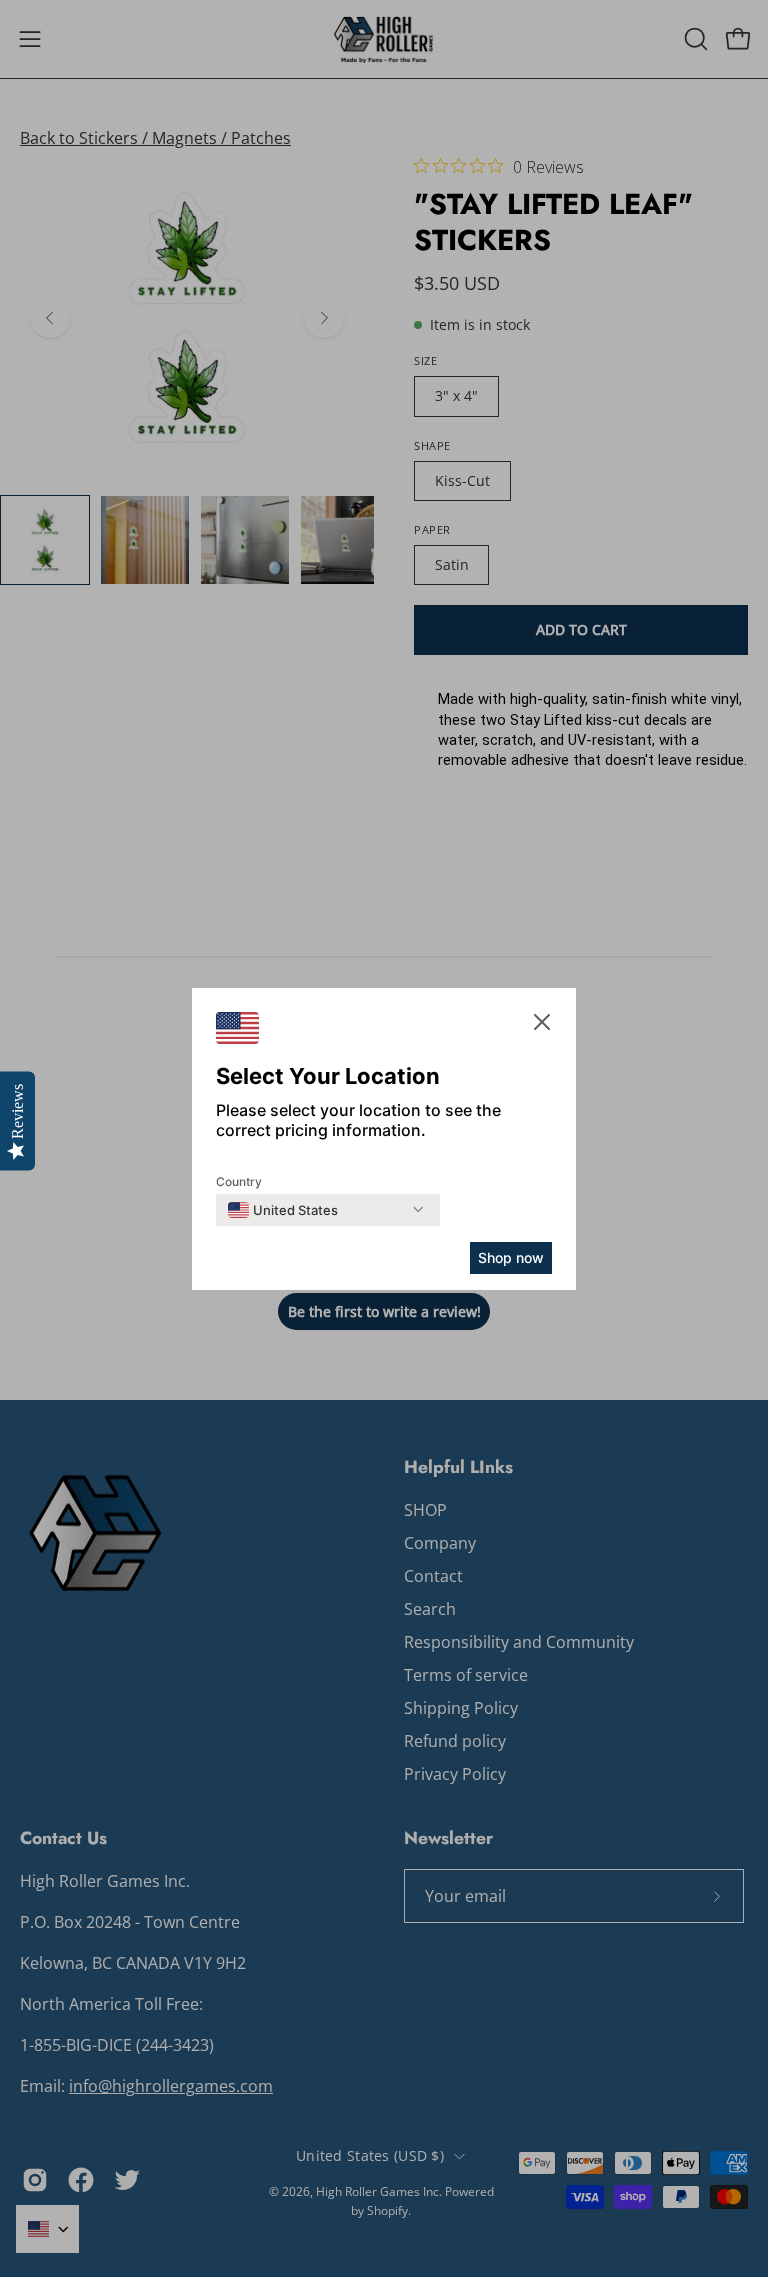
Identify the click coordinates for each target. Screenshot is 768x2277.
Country (239, 1181)
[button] (542, 1025)
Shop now (511, 1257)
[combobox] (283, 1210)
